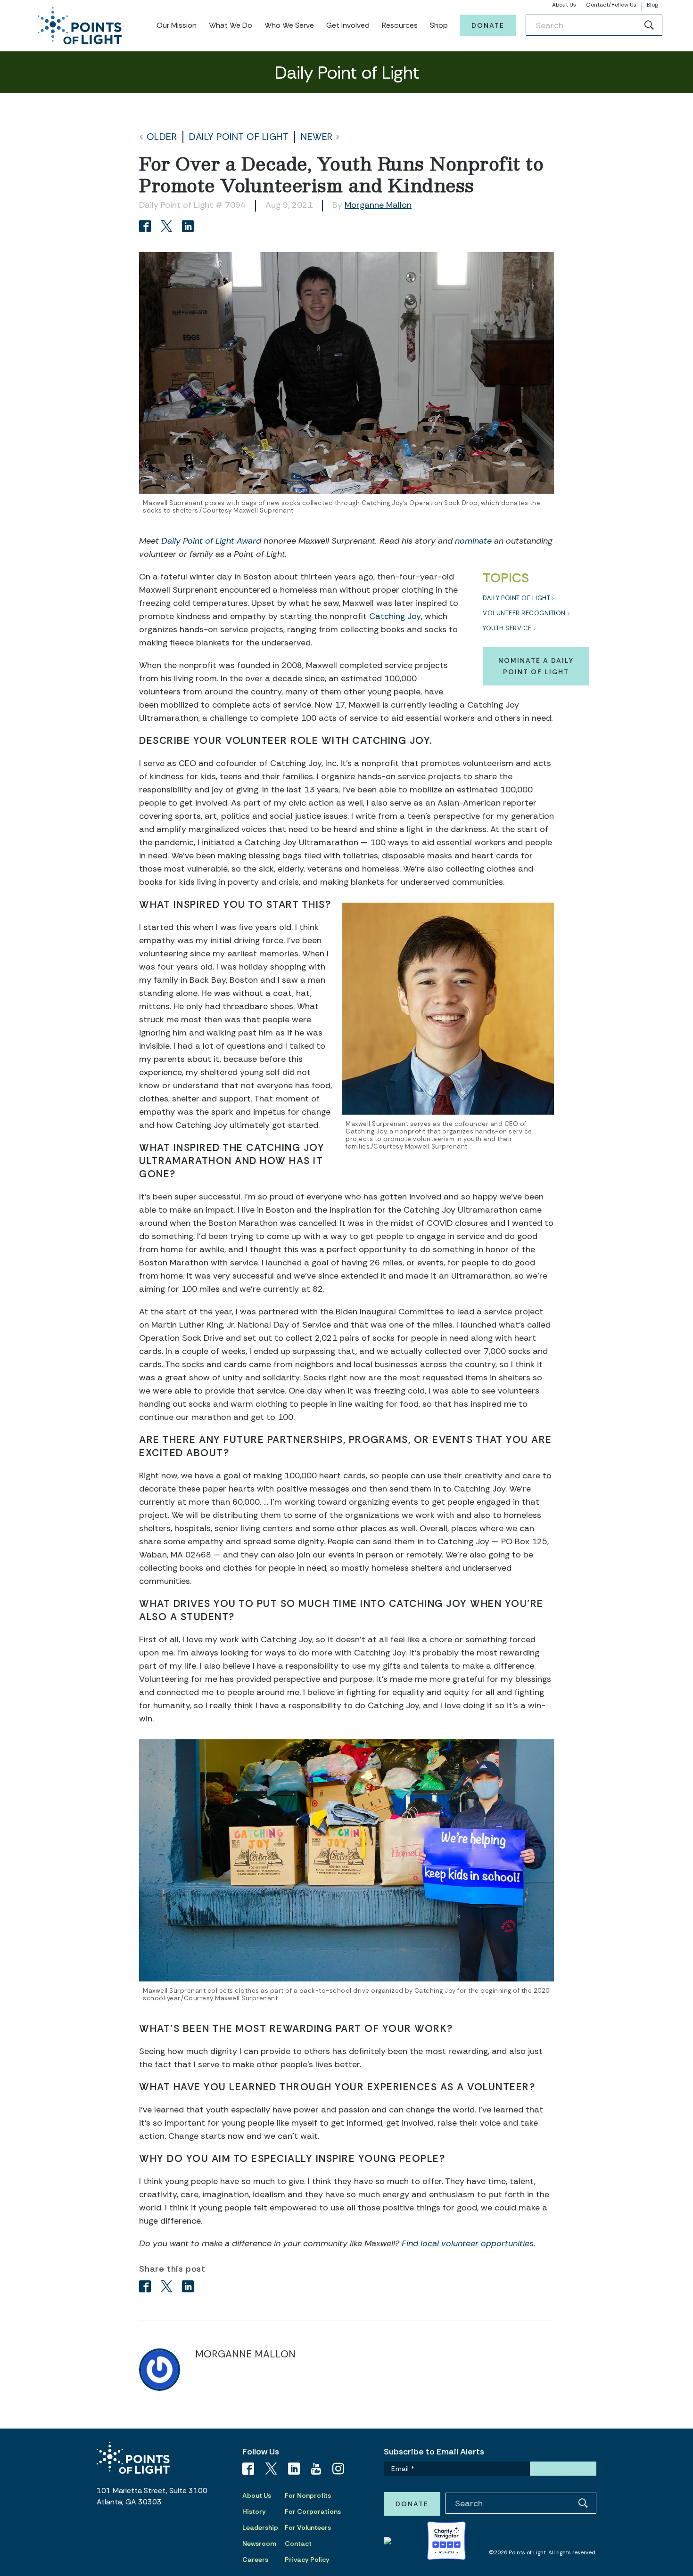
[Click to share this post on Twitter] (168, 227)
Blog (652, 5)
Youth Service (507, 628)
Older (162, 137)
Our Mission (177, 25)
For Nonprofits (308, 2495)
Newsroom (259, 2543)
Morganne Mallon (378, 205)
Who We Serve (289, 25)
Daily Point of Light (239, 137)
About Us (564, 5)
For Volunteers (308, 2527)
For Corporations (313, 2511)
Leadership (260, 2527)
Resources (400, 25)
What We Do (231, 25)
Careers (255, 2560)
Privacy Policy (307, 2560)
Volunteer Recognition (524, 613)
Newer (317, 137)
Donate (488, 25)
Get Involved (348, 25)
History (254, 2511)
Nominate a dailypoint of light (536, 666)
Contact (298, 2543)
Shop (439, 25)
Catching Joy (395, 616)
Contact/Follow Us (611, 5)
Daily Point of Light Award (211, 541)
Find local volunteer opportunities (468, 2243)
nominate (473, 541)
